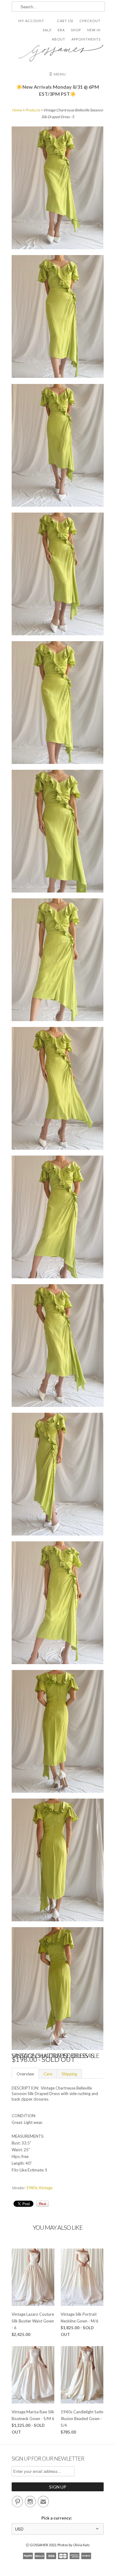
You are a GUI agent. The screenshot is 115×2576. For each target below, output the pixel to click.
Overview (25, 2074)
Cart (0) (65, 21)
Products (33, 110)
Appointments (86, 39)
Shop (76, 30)
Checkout (90, 21)
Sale (47, 30)
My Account (31, 21)
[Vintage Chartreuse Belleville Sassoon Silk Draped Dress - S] (58, 189)
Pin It (42, 2204)
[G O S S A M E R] (58, 51)
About (59, 39)
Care (48, 2074)
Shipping (69, 2074)
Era (61, 30)
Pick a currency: (57, 2518)
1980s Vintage (39, 2188)
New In (94, 30)
